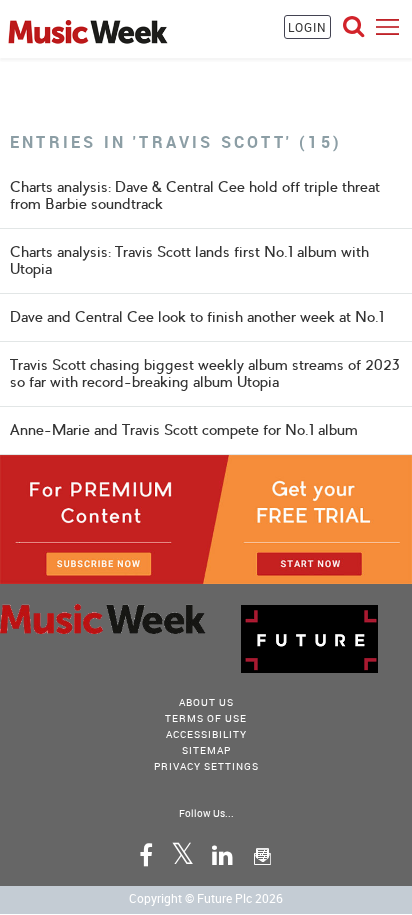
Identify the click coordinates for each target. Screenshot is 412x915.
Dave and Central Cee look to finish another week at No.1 (197, 317)
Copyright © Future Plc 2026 (206, 898)
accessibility (206, 734)
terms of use (206, 718)
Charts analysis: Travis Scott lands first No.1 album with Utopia (189, 260)
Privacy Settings (206, 766)
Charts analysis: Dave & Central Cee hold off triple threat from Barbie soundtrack (195, 195)
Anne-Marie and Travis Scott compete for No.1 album (184, 430)
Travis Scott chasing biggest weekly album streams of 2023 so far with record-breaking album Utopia (205, 373)
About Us (206, 702)
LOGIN (307, 27)
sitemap (206, 750)
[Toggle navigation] (387, 26)
